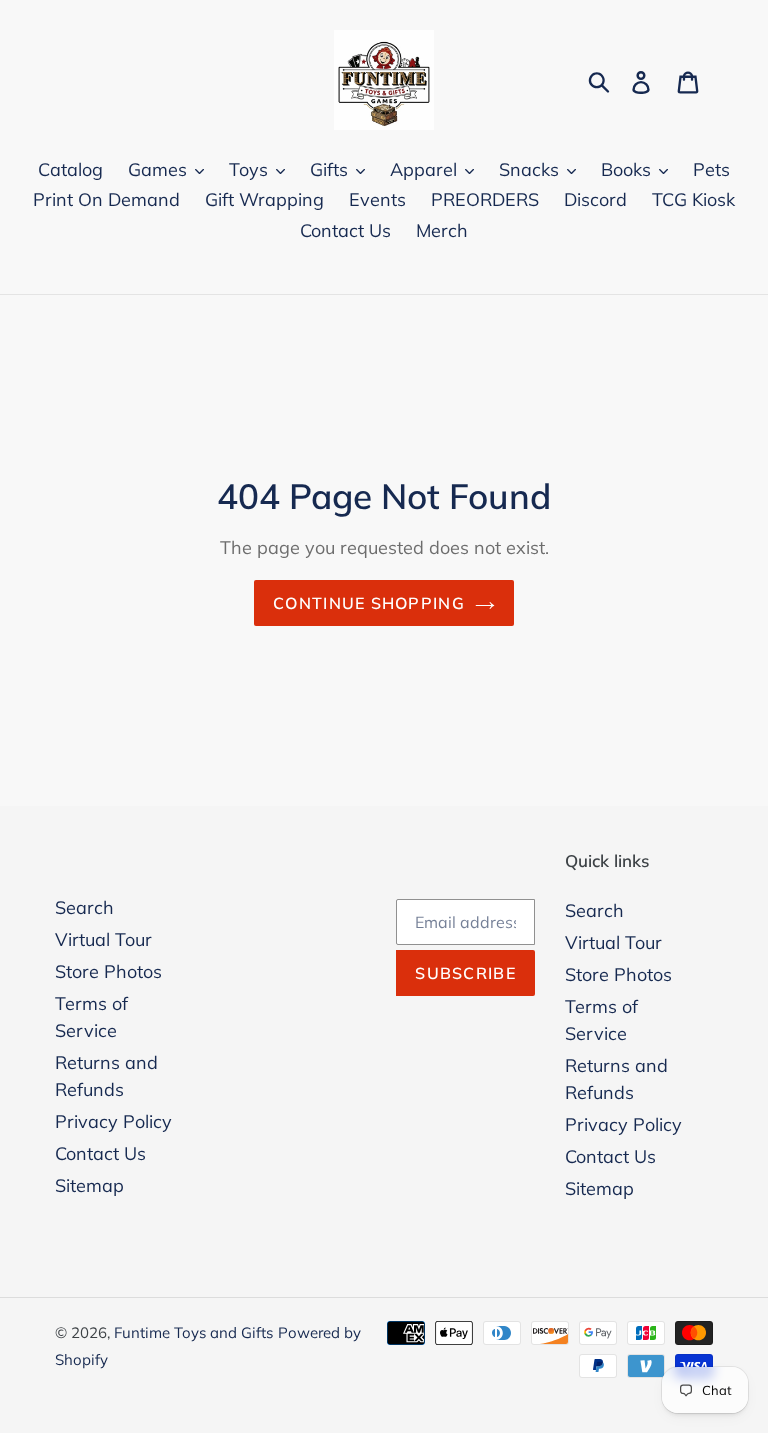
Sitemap (89, 1185)
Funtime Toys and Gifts (193, 1332)
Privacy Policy (113, 1121)
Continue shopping (369, 603)
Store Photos (108, 971)
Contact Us (100, 1153)
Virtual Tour (103, 939)
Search (84, 907)
